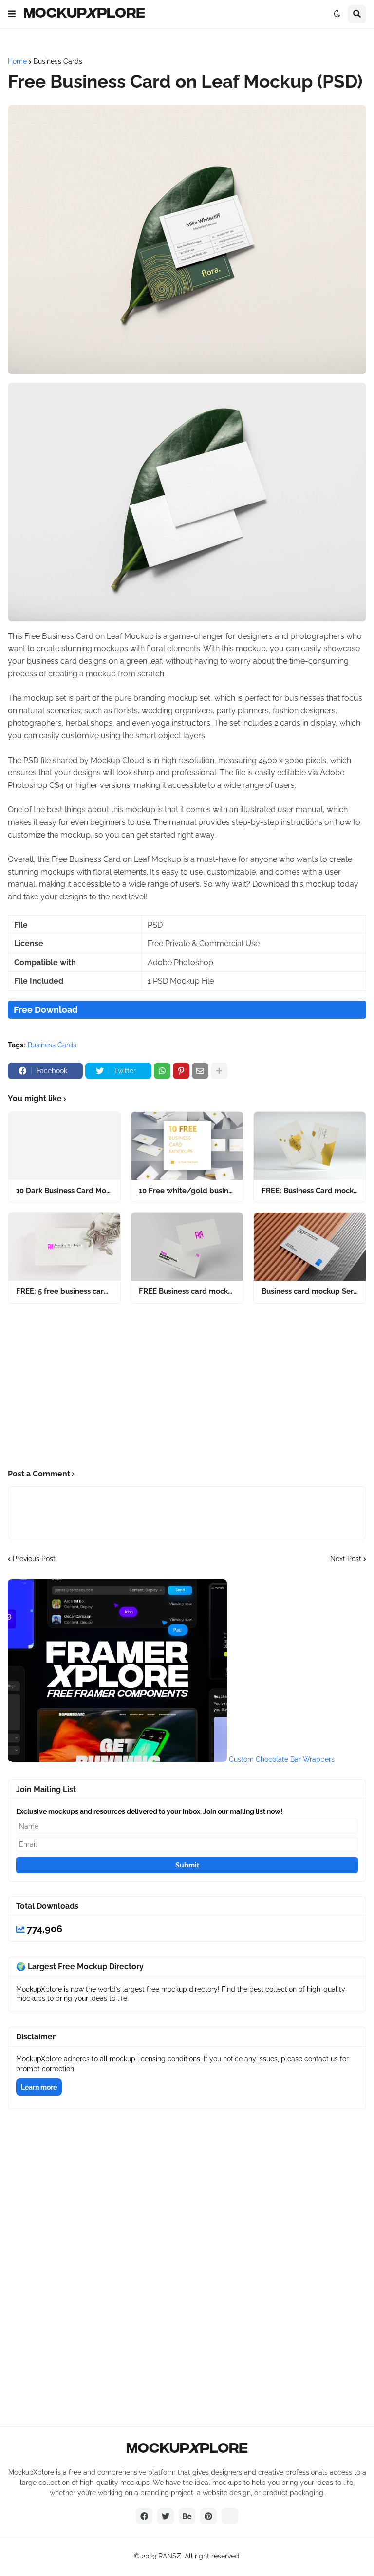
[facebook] (144, 2516)
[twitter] (166, 2516)
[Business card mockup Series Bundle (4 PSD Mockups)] (310, 1247)
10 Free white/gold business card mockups (187, 1191)
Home (17, 61)
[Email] (200, 1071)
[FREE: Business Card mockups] (310, 1146)
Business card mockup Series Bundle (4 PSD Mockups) (310, 1291)
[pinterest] (208, 2516)
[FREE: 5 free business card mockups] (64, 1247)
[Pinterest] (181, 1071)
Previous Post (34, 1559)
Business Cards (58, 61)
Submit (187, 1865)
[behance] (187, 2516)
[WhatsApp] (162, 1071)
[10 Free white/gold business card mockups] (187, 1146)
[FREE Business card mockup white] (187, 1247)
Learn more (39, 2087)
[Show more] (219, 1071)
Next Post (346, 1559)
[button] (12, 14)
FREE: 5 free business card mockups (64, 1291)
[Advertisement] (187, 1386)
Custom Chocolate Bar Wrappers (282, 1759)
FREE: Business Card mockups (310, 1191)
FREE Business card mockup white (187, 1291)
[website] (230, 2516)
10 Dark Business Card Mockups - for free (64, 1191)
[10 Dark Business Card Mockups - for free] (64, 1146)
